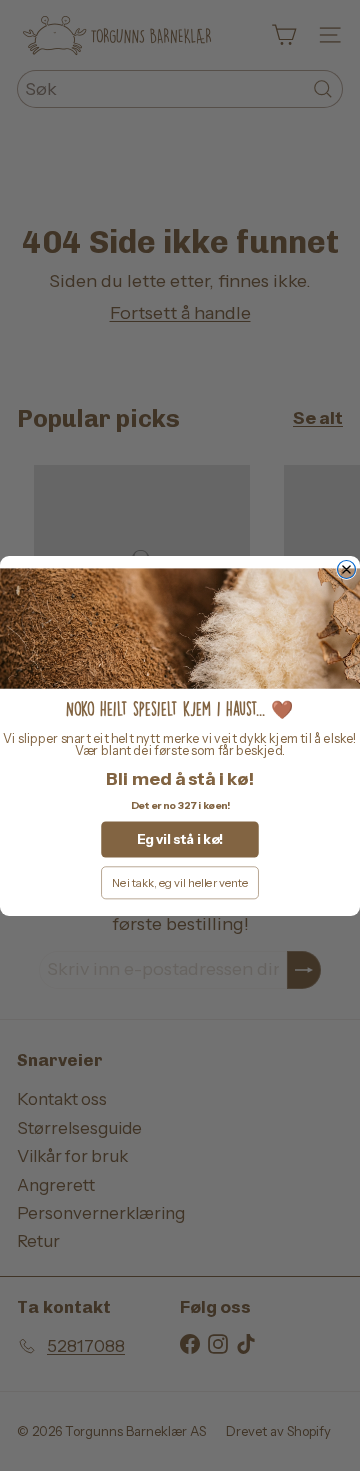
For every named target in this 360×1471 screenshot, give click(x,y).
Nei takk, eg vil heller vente (180, 883)
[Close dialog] (347, 569)
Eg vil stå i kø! (180, 839)
